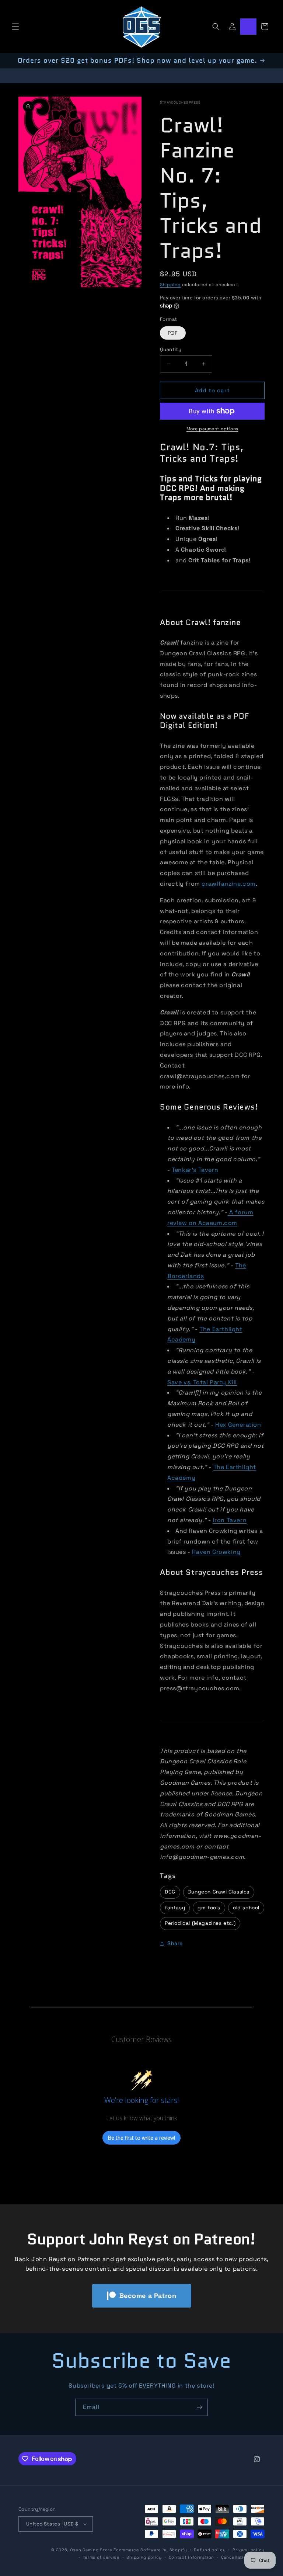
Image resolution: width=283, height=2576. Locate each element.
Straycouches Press (180, 103)
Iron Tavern (230, 1520)
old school (246, 1908)
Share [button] (175, 1943)
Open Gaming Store (91, 2550)
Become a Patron (148, 2296)
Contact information (191, 2557)
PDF (173, 333)
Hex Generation (238, 1425)
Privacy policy (249, 2550)
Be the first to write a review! (141, 2138)
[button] (15, 27)
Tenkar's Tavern (195, 1170)
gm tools (209, 1908)
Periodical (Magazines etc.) (200, 1923)
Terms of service (101, 2557)
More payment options (212, 429)
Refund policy (210, 2550)
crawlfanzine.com (229, 884)
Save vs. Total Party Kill (202, 1382)
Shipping (170, 285)
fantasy (175, 1908)
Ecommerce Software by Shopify (150, 2550)
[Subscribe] (199, 2407)
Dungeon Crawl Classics (219, 1892)
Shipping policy (144, 2557)
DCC (170, 1892)
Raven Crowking (216, 1552)
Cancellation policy (243, 2557)
